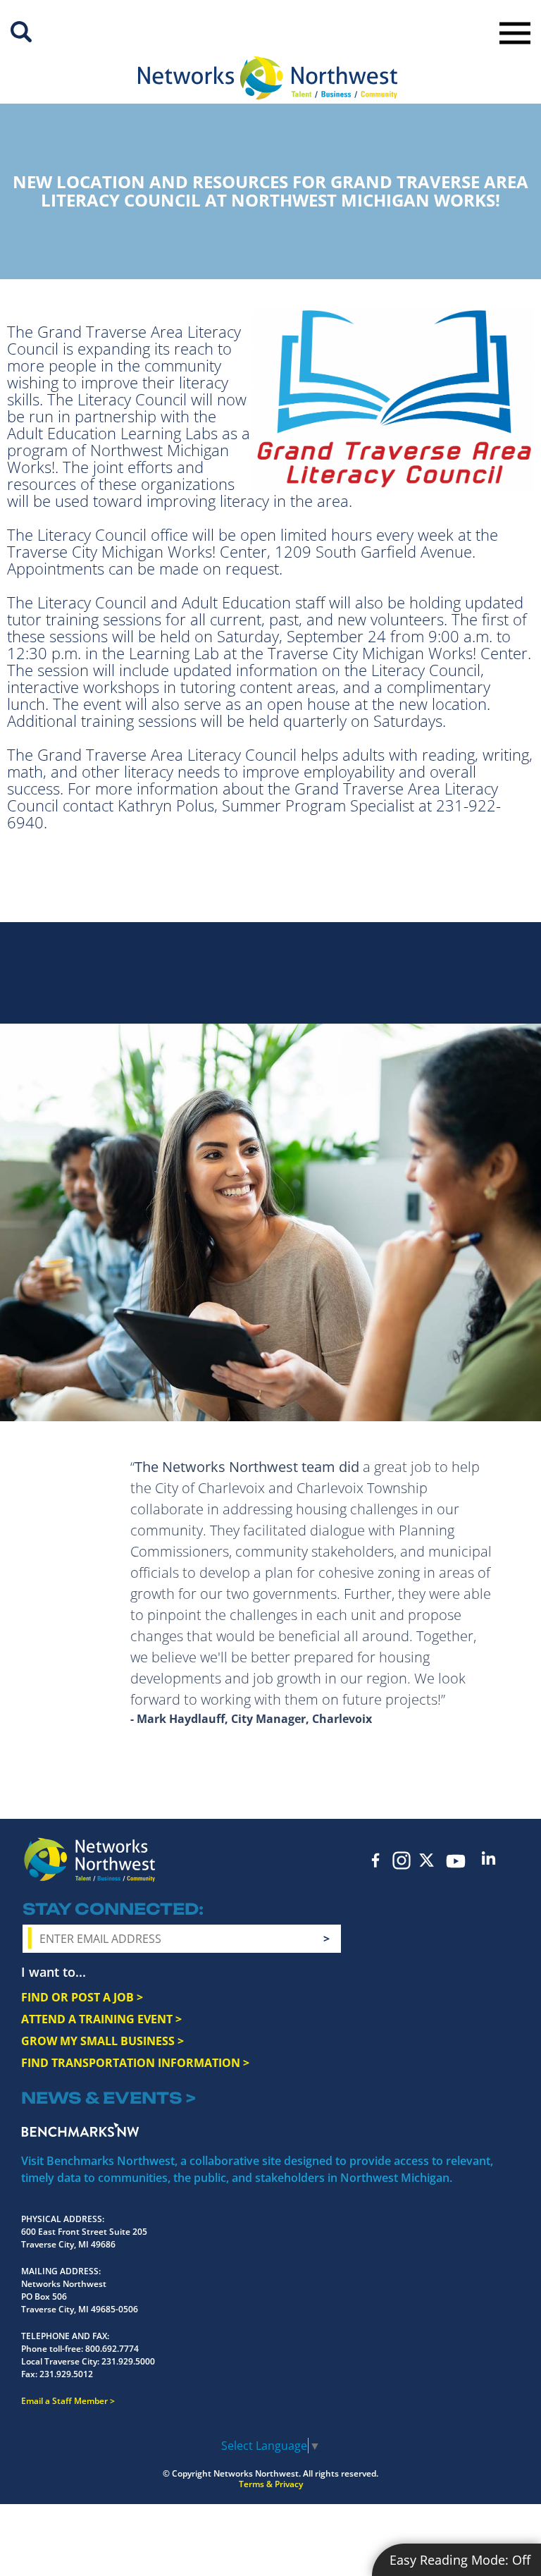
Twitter (427, 1860)
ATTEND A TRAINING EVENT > (101, 2019)
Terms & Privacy (271, 2484)
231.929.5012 (66, 2374)
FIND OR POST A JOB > (82, 1997)
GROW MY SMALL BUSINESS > (102, 2041)
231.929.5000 (128, 2361)
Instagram (402, 1860)
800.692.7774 (112, 2349)
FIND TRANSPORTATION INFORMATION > (135, 2063)
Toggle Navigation (515, 33)
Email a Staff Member (64, 2401)
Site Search (21, 32)
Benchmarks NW (80, 2130)
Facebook (376, 1860)
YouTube (456, 1861)
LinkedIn (489, 1858)
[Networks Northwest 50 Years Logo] (268, 78)
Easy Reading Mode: (460, 2560)
